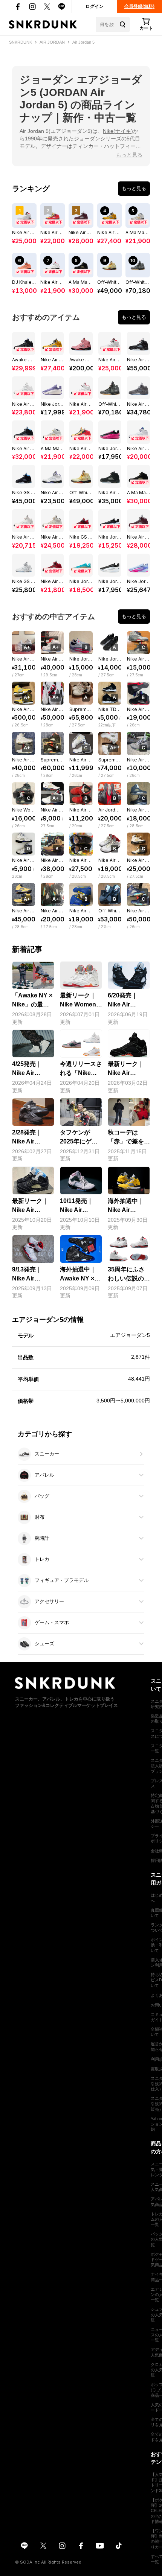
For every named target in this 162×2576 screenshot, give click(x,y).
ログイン (95, 6)
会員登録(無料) (139, 6)
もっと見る (129, 155)
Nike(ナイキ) (118, 131)
